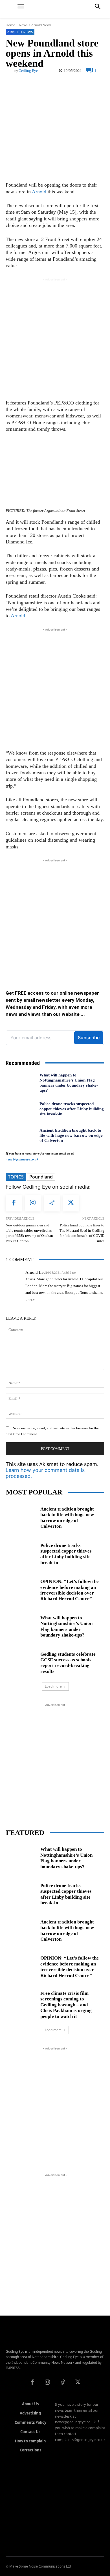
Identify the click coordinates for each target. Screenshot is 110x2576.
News (23, 25)
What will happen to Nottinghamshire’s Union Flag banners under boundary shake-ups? (66, 1626)
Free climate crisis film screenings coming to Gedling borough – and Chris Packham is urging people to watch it (66, 2005)
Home (10, 25)
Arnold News (41, 25)
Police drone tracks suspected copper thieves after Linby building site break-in (72, 1109)
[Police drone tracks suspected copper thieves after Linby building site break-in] (20, 1109)
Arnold (39, 192)
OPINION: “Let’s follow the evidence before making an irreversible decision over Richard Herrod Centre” (70, 1590)
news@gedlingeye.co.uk (22, 1159)
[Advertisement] (55, 337)
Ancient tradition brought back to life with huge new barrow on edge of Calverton (71, 1135)
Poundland (41, 1177)
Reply (30, 1300)
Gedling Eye (28, 71)
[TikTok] (52, 1203)
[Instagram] (33, 1203)
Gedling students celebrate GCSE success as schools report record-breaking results (68, 1663)
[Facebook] (14, 1203)
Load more (53, 1686)
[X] (71, 1203)
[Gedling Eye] (55, 9)
